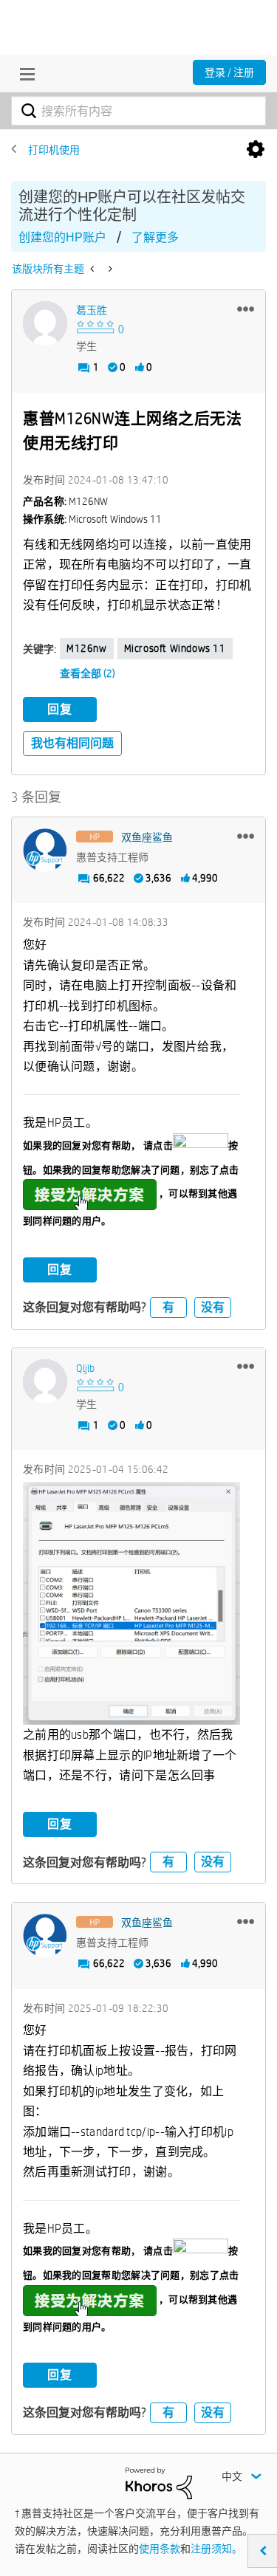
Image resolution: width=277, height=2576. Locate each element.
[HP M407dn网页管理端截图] (93, 269)
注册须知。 (216, 2549)
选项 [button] (256, 150)
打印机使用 (54, 150)
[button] (246, 309)
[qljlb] (45, 1381)
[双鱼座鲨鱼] (45, 851)
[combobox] (138, 111)
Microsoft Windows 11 (175, 648)
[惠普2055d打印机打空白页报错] (109, 269)
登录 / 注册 (229, 72)
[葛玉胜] (45, 323)
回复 (60, 709)
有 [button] (168, 1307)
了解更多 (155, 237)
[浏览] (24, 74)
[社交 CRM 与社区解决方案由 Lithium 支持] (159, 2482)
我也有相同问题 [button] (72, 743)
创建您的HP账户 (62, 237)
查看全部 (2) (88, 673)
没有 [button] (213, 1307)
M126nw (87, 648)
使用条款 (160, 2549)
